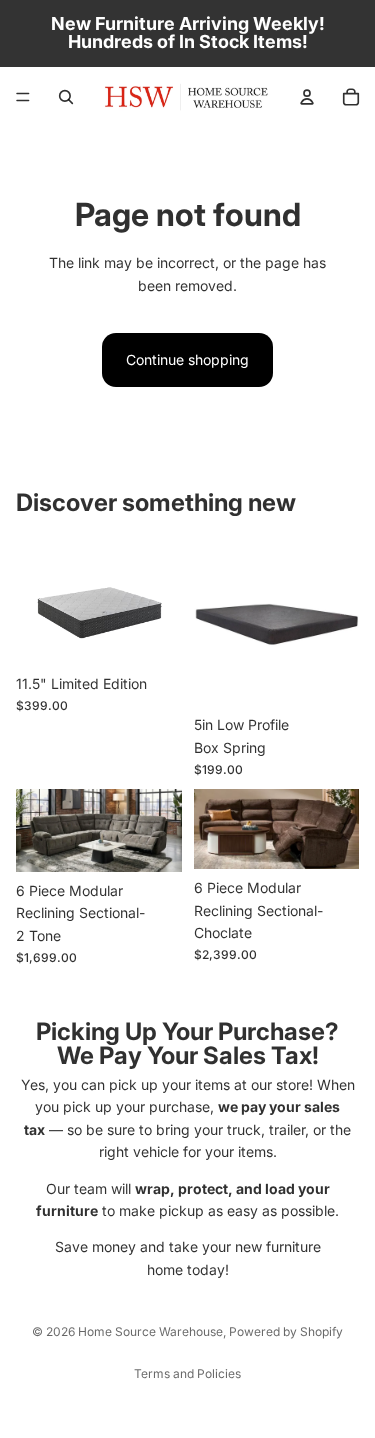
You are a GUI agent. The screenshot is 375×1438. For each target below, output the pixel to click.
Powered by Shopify (286, 1331)
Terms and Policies (187, 1373)
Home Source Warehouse (150, 1331)
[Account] (307, 97)
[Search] (66, 97)
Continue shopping (187, 359)
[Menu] (23, 97)
